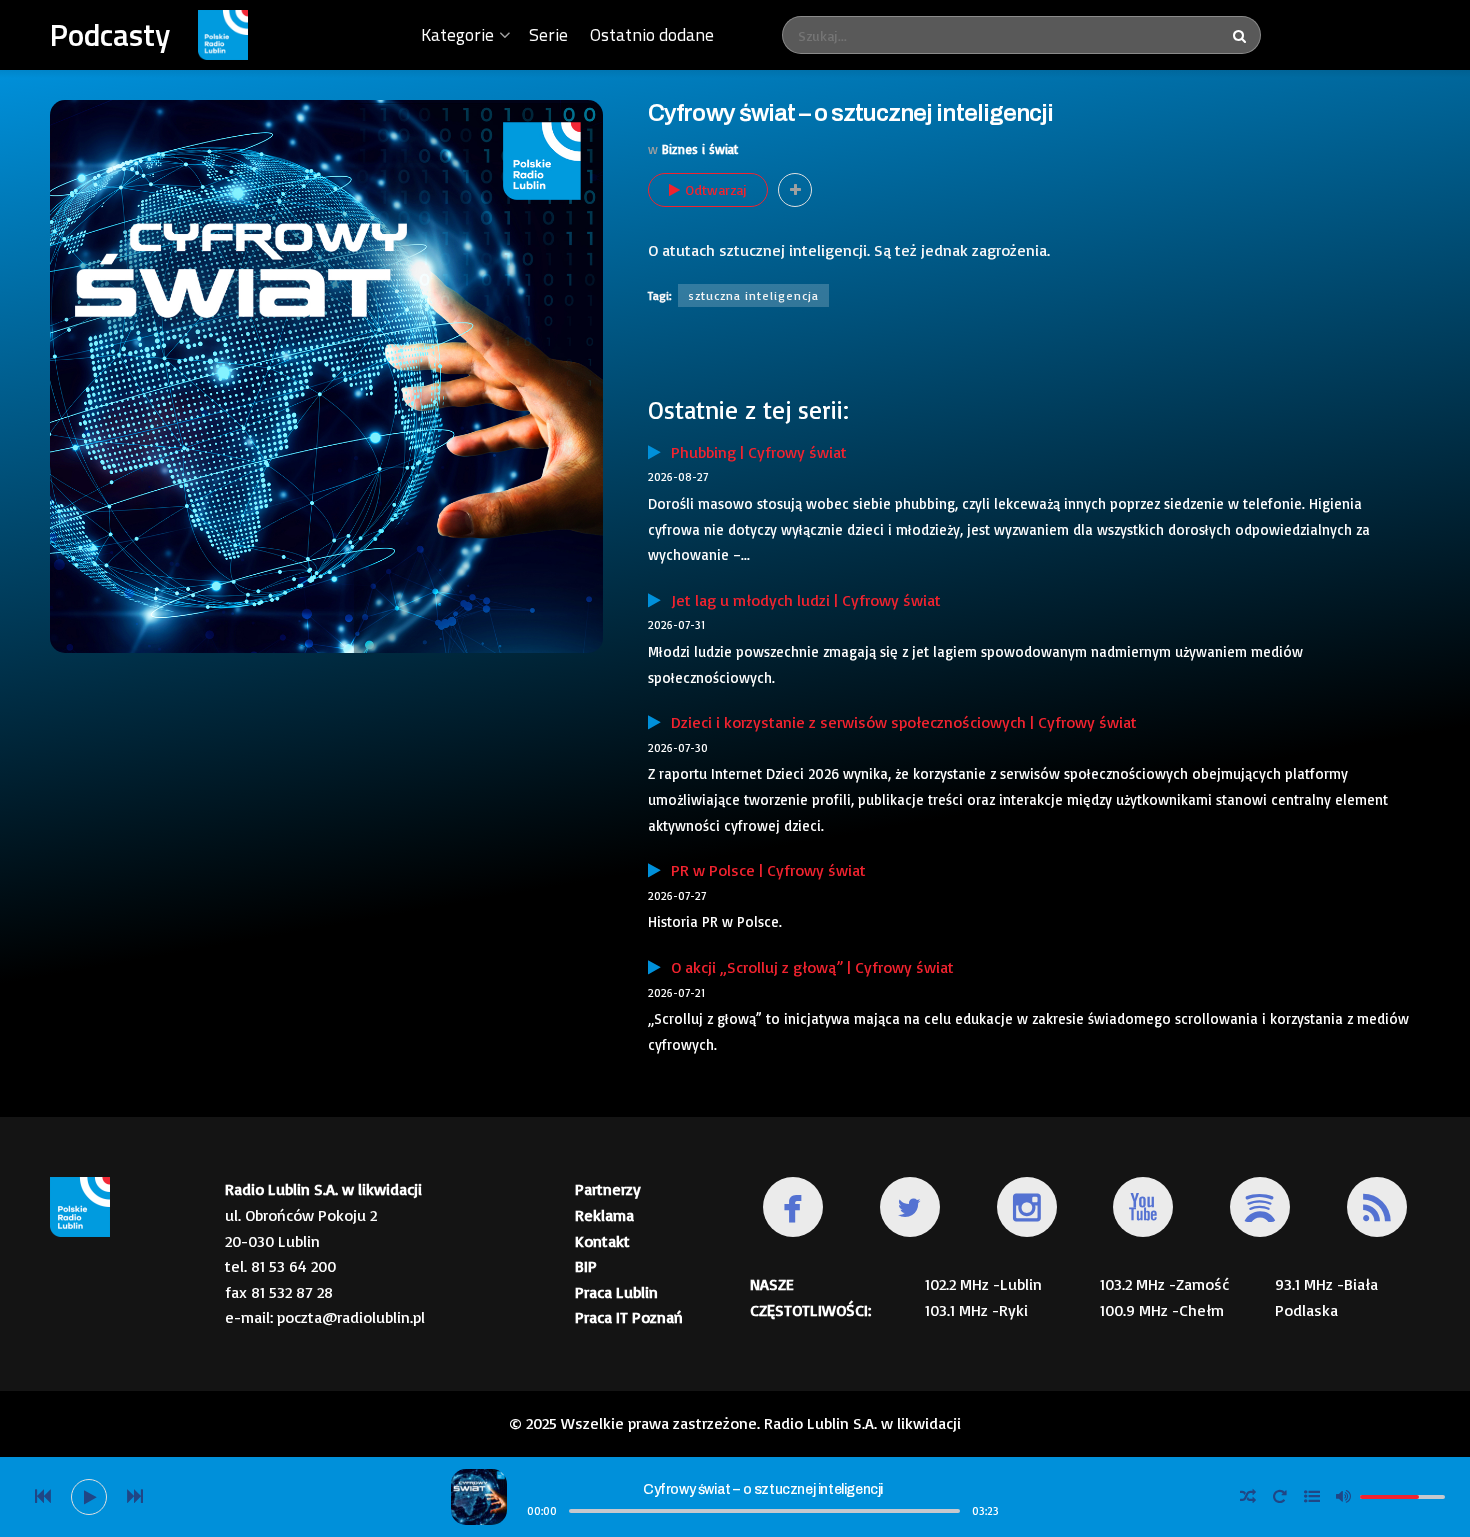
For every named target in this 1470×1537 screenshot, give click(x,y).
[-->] (135, 1497)
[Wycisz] (1344, 1496)
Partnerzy (608, 1189)
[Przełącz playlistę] (1312, 1497)
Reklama (604, 1215)
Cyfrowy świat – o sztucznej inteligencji (763, 1489)
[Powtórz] (1280, 1497)
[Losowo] (1248, 1497)
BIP (586, 1266)
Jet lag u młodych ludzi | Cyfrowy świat (801, 600)
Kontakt (602, 1241)
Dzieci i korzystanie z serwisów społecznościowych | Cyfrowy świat (899, 722)
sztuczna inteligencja (753, 295)
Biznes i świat (700, 149)
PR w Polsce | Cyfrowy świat (763, 870)
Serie (548, 34)
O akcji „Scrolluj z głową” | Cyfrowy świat (807, 967)
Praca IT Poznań (629, 1317)
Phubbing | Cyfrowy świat (754, 452)
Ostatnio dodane (652, 34)
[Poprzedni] (43, 1497)
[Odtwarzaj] (89, 1497)
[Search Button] (1242, 35)
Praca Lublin (616, 1292)
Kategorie (457, 34)
